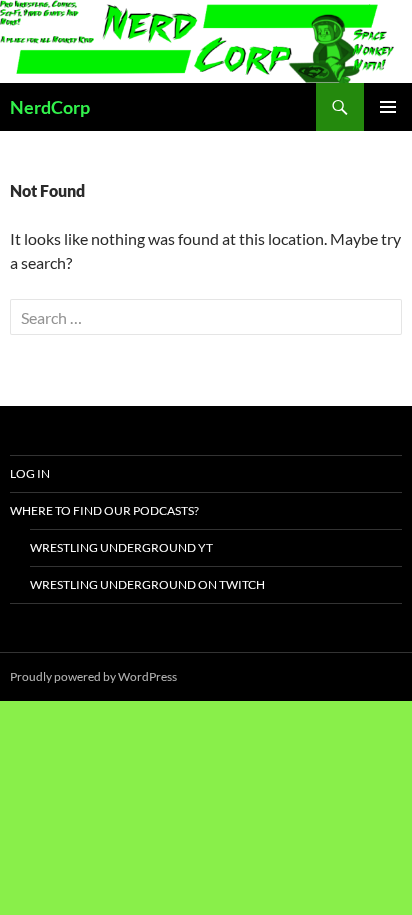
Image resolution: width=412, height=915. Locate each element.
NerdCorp (50, 107)
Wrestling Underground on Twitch (147, 584)
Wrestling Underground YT (121, 547)
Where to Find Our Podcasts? (104, 510)
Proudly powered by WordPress (93, 676)
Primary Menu (388, 107)
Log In (30, 473)
